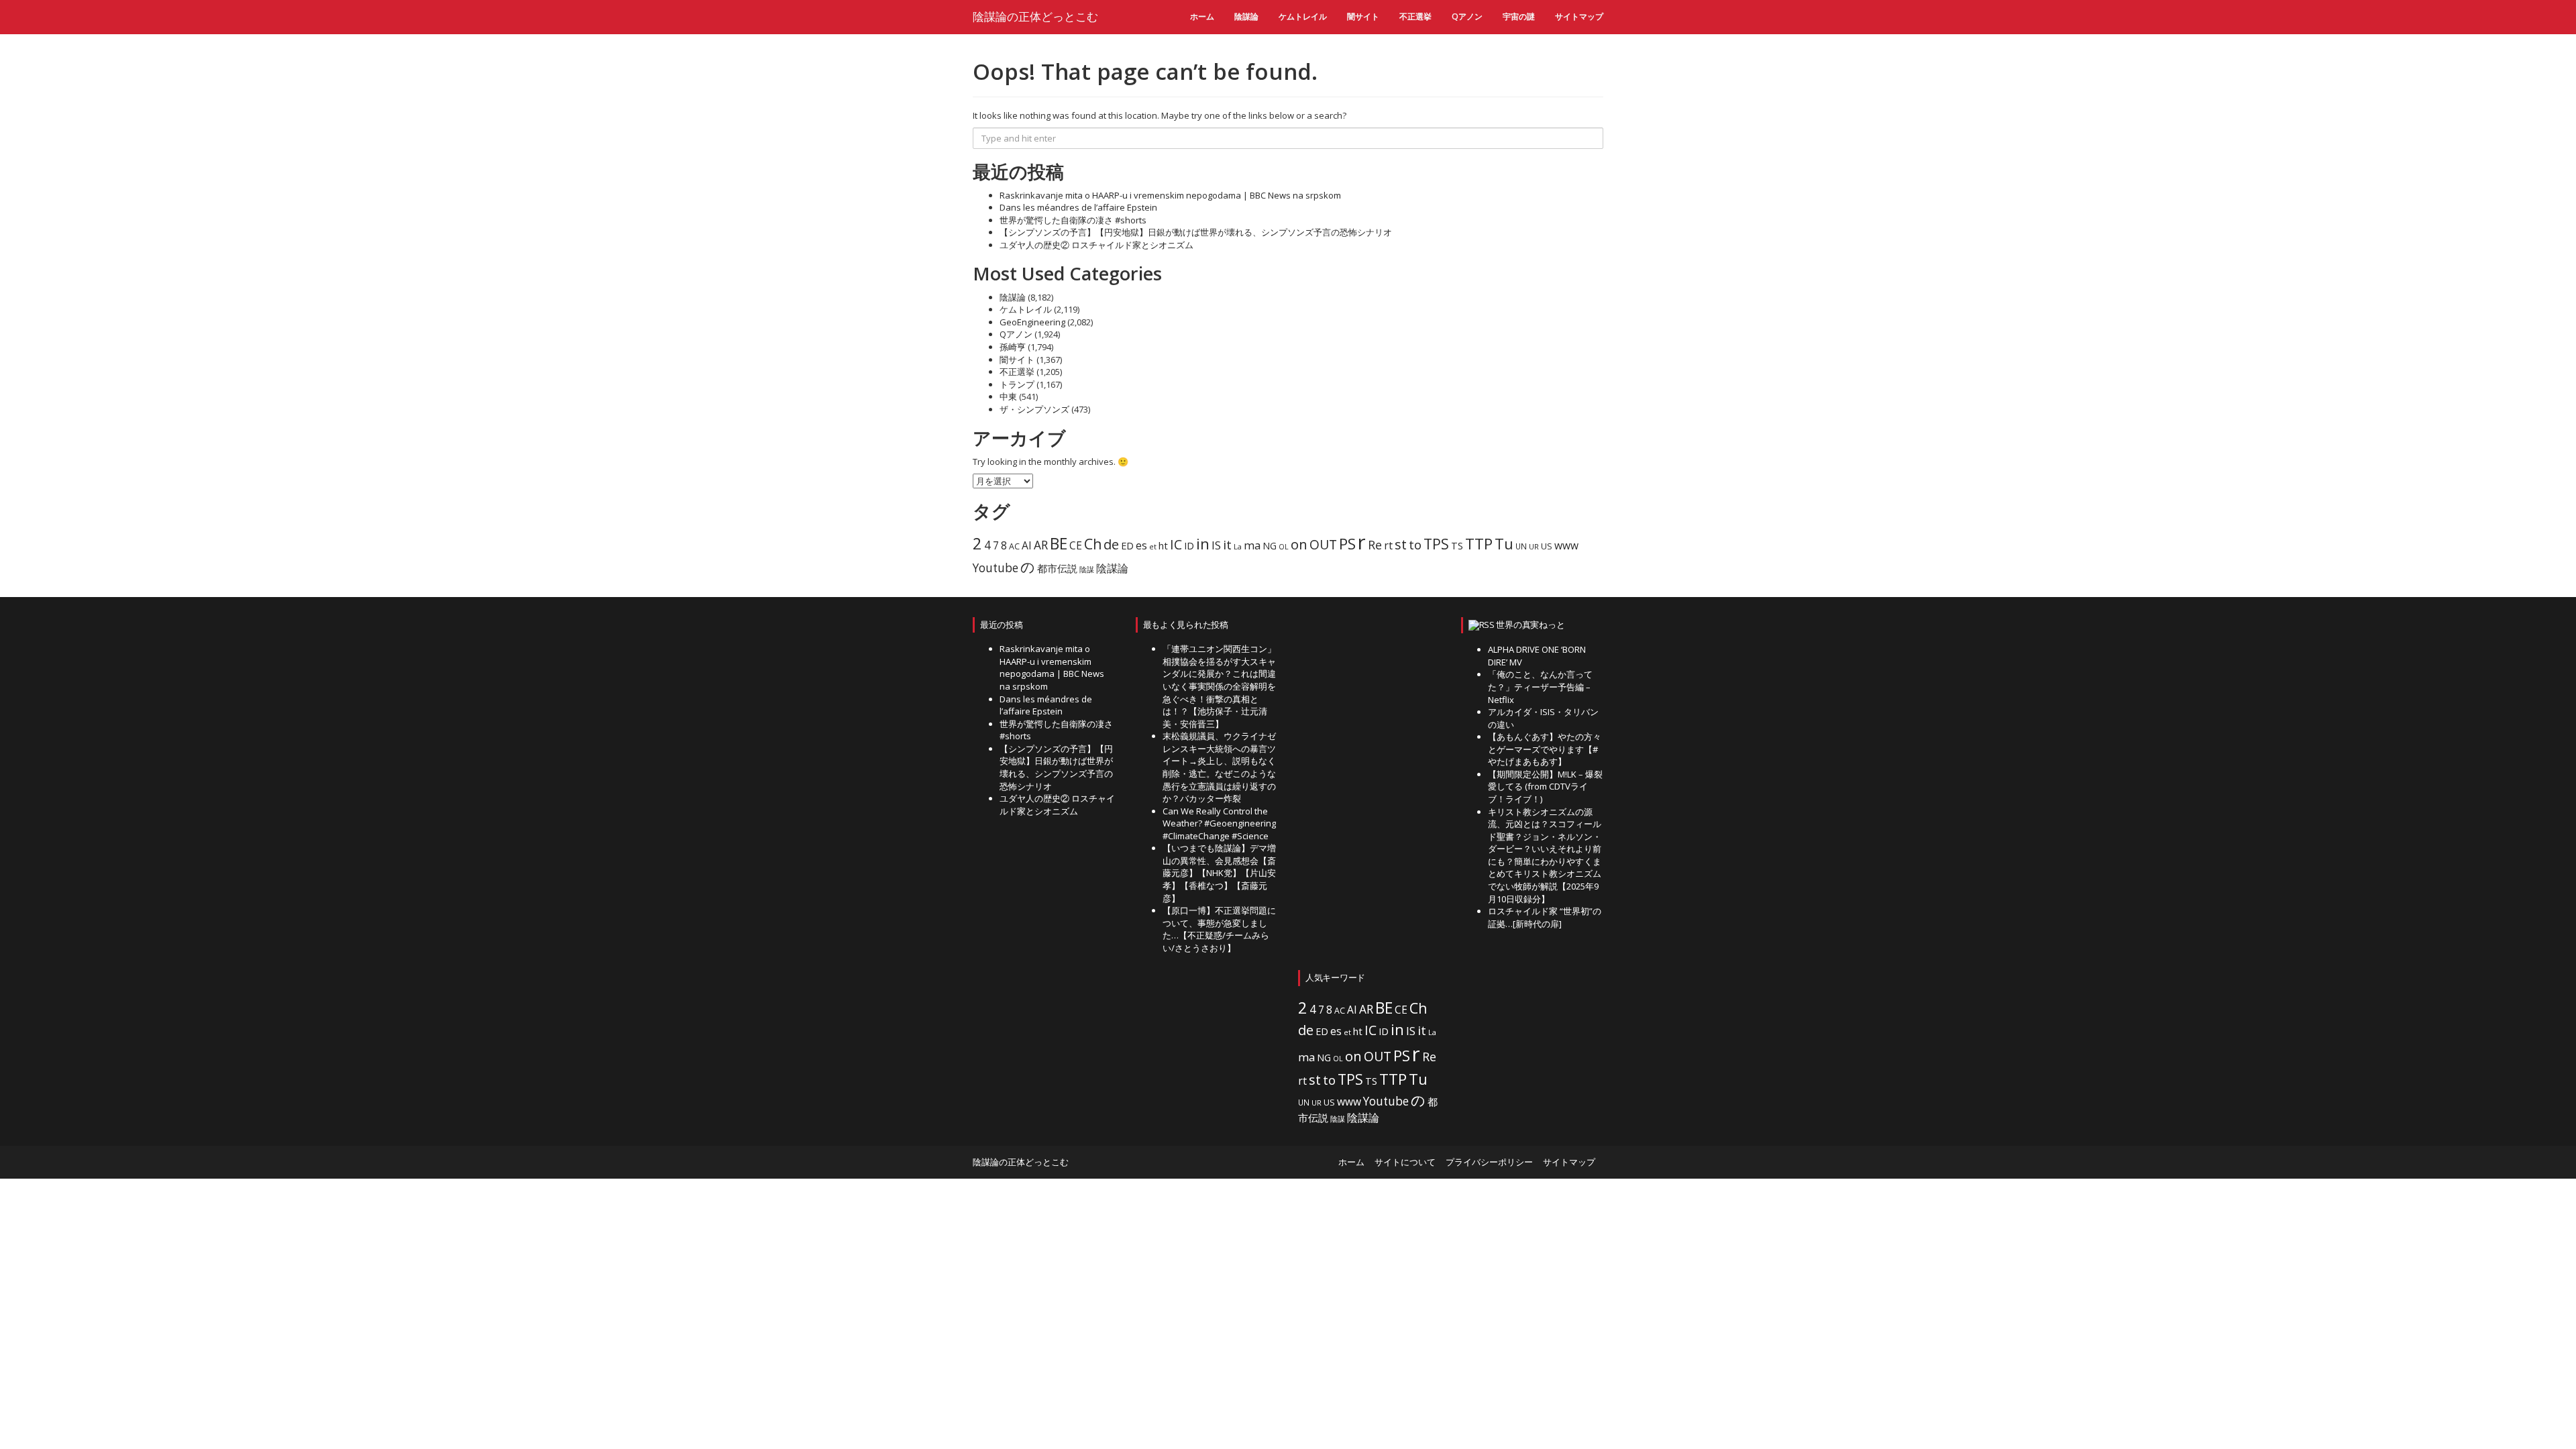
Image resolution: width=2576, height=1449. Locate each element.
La (1238, 546)
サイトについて (1405, 1162)
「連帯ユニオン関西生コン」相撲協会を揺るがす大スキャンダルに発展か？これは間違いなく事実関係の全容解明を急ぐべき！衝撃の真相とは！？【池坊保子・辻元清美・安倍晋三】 (1219, 686)
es (1141, 545)
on (1299, 544)
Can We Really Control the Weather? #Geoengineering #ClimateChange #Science (1219, 823)
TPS (1436, 544)
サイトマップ (1579, 16)
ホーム (1202, 16)
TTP (1479, 544)
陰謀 (1087, 570)
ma (1252, 545)
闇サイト (1363, 16)
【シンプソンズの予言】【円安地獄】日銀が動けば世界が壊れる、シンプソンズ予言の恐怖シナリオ (1196, 232)
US (1547, 546)
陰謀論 (1246, 16)
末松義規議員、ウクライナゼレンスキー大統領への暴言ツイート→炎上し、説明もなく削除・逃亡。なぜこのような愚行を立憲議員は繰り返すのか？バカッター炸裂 (1219, 767)
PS (1347, 544)
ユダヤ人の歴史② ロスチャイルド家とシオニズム (1096, 245)
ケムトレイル (1303, 16)
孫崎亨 (1013, 347)
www (1566, 545)
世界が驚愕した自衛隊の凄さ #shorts (1073, 220)
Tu (1504, 544)
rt (1388, 545)
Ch (1093, 544)
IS (1216, 545)
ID (1189, 546)
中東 (1008, 396)
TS (1457, 546)
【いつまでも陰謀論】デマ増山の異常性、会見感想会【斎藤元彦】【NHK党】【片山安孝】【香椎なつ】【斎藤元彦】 (1219, 873)
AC (1014, 546)
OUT (1323, 544)
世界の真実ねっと (1530, 625)
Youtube (996, 568)
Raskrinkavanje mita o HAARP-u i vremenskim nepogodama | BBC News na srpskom (1170, 195)
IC (1176, 544)
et (1153, 546)
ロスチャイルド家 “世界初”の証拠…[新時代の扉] (1545, 917)
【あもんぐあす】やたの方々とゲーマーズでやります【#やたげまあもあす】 (1545, 749)
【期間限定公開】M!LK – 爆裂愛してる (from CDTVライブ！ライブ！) (1545, 787)
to (1415, 545)
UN (1521, 546)
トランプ (1017, 384)
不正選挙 (1415, 16)
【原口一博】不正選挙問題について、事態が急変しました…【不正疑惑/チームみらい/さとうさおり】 (1219, 929)
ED (1127, 546)
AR (1041, 545)
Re (1375, 545)
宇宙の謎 (1519, 16)
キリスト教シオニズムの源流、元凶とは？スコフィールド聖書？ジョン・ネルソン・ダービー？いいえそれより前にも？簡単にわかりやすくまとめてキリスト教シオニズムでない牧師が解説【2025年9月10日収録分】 (1545, 855)
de (1111, 544)
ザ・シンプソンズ (1034, 409)
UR (1534, 546)
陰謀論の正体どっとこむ (1035, 16)
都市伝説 (1057, 568)
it (1227, 545)
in (1203, 544)
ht (1163, 545)
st (1401, 544)
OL (1284, 547)
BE (1059, 544)
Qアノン (1467, 16)
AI (1027, 545)
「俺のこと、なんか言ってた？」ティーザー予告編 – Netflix (1540, 687)
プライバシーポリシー (1489, 1162)
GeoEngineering (1032, 322)
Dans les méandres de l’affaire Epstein (1078, 207)
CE (1076, 545)
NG (1270, 546)
